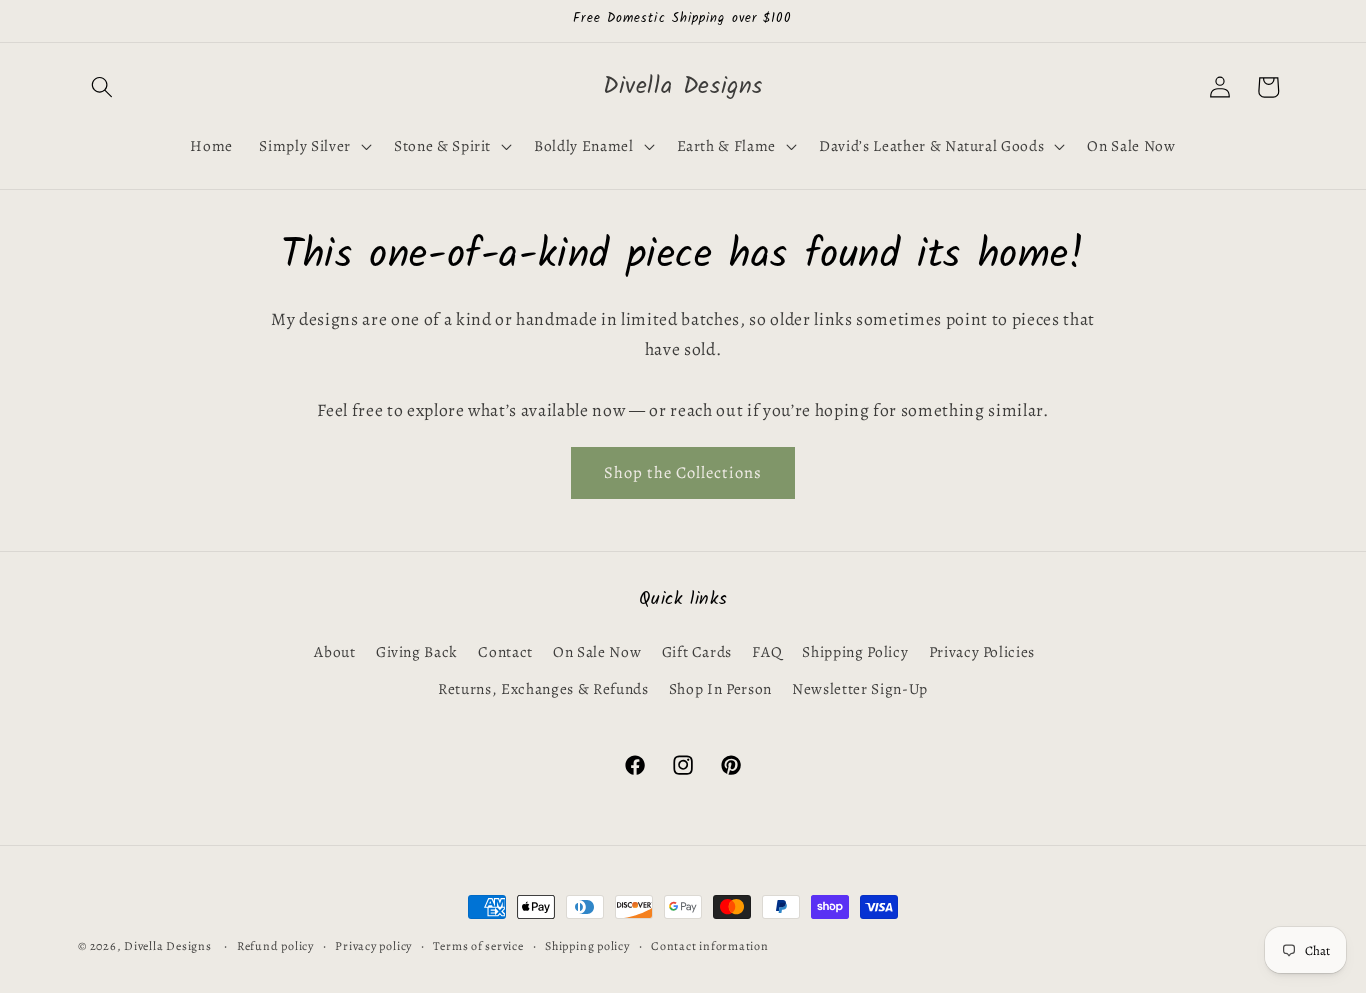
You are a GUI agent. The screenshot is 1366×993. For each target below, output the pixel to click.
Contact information (710, 946)
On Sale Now (597, 651)
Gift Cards (697, 651)
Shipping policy (587, 946)
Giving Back (417, 651)
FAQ (767, 651)
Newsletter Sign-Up (860, 688)
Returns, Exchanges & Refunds (543, 688)
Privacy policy (373, 946)
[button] (102, 87)
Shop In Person (720, 688)
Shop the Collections (683, 472)
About (334, 651)
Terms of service (478, 946)
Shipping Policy (855, 651)
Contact (505, 651)
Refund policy (275, 946)
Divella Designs (168, 946)
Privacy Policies (982, 651)
